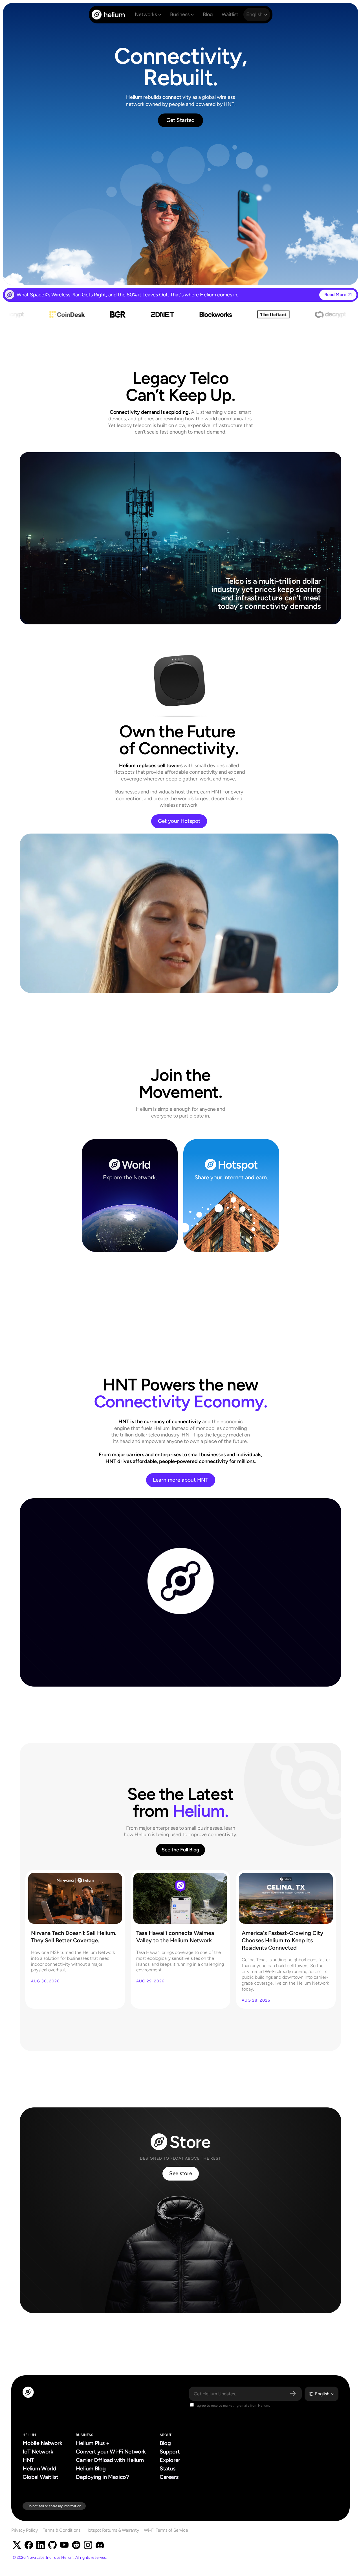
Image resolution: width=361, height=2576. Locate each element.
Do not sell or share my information (54, 2506)
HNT (28, 2460)
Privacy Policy (25, 2530)
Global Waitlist (40, 2477)
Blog (165, 2443)
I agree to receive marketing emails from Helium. (232, 2406)
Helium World (39, 2468)
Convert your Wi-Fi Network (111, 2452)
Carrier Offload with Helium (110, 2460)
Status (168, 2468)
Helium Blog (91, 2468)
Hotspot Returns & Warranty (112, 2530)
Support (170, 2452)
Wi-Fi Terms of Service (166, 2530)
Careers (169, 2477)
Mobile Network (42, 2443)
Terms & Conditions (62, 2530)
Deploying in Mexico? (102, 2477)
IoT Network (38, 2452)
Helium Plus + (93, 2443)
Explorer (170, 2460)
